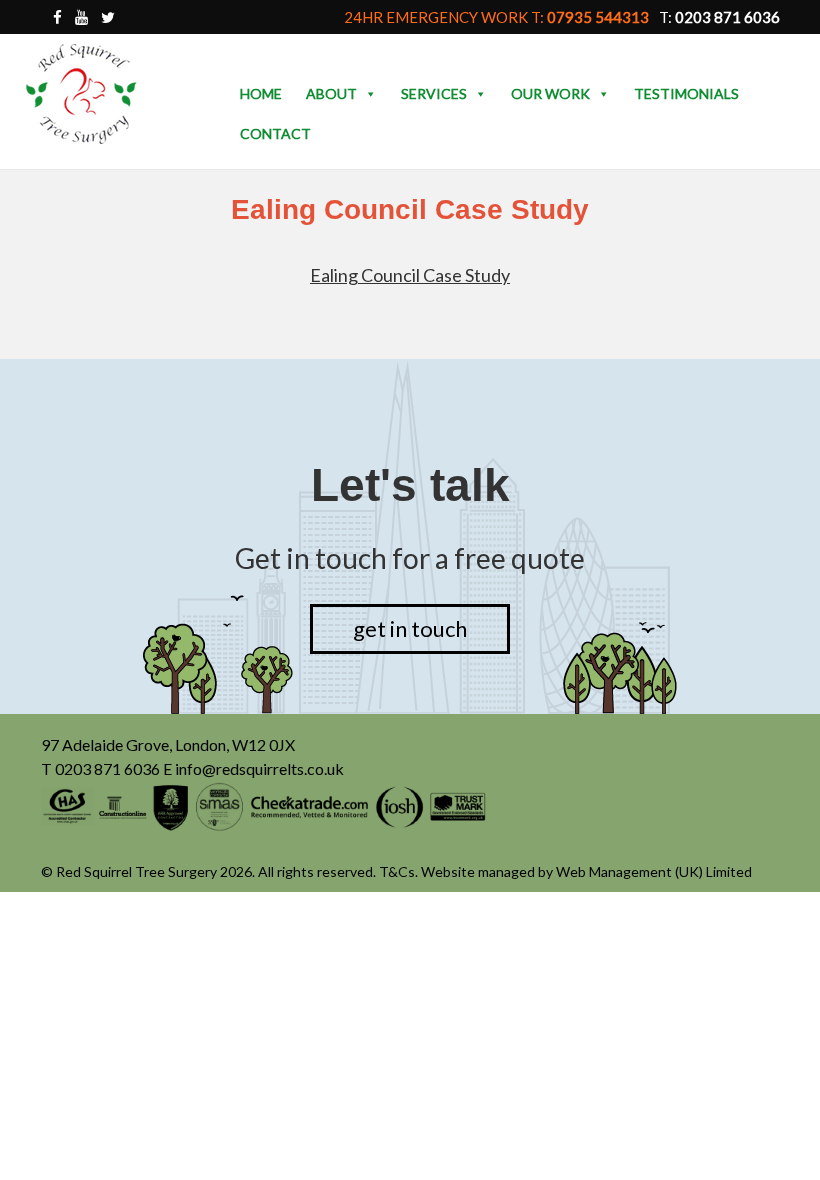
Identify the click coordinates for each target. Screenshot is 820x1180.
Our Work (550, 93)
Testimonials (686, 93)
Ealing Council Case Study (410, 275)
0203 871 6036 (107, 768)
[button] (370, 94)
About (331, 93)
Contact (275, 133)
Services (434, 93)
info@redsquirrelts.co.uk (259, 768)
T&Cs (397, 871)
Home (261, 93)
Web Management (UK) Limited (654, 871)
